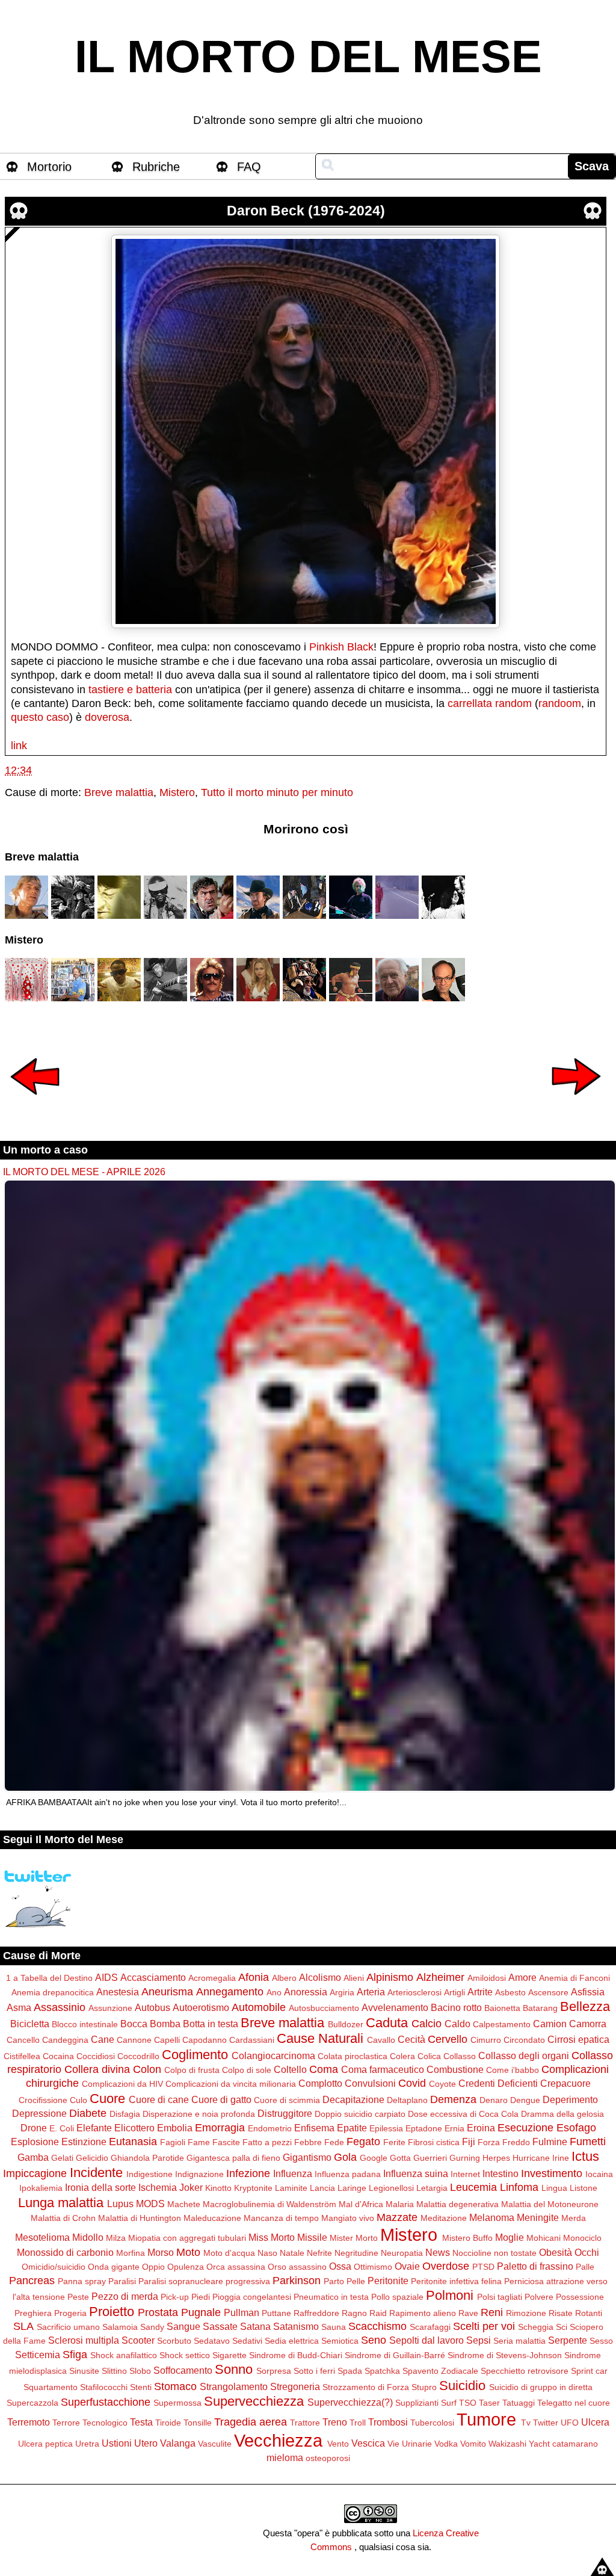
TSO (468, 2403)
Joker (191, 2187)
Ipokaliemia (41, 2188)
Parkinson (297, 2281)
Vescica (368, 2443)
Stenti (141, 2387)
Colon (147, 2069)
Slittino (114, 2371)
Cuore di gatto (221, 2099)
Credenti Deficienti (498, 2083)
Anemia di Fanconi (574, 1978)
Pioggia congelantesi (252, 2297)
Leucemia (473, 2187)
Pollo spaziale (397, 2297)
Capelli (167, 2040)
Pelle (356, 2281)
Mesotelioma (42, 2237)
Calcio (427, 2024)
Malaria (400, 2204)
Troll (358, 2423)
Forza (489, 2142)
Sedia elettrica (292, 2341)
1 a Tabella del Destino (49, 1978)
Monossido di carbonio (65, 2252)
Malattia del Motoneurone (550, 2204)
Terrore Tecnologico (90, 2423)
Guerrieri (430, 2158)
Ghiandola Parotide (147, 2158)
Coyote (442, 2084)
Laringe (352, 2188)
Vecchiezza (278, 2441)
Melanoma (492, 2217)
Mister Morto (354, 2238)
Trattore (305, 2423)
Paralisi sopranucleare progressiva (204, 2281)
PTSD (483, 2267)
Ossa (340, 2266)
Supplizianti (417, 2403)
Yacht (539, 2444)
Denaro (494, 2100)
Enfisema (314, 2128)
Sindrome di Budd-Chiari (296, 2355)
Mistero (177, 792)
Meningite (538, 2217)
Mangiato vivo (348, 2218)
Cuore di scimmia (287, 2100)
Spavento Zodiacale (440, 2371)
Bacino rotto (456, 2007)
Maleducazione (212, 2218)
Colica (429, 2056)
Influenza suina (416, 2173)
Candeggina (65, 2040)
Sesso (601, 2341)
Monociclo (582, 2238)
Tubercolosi (432, 2423)
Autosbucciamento (324, 2008)
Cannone (134, 2040)
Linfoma (519, 2187)
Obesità (556, 2252)
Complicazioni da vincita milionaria (231, 2084)
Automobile (259, 2007)
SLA (23, 2326)
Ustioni (117, 2443)
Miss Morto (272, 2237)
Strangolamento (234, 2386)
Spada (350, 2371)
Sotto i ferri (314, 2371)
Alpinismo (390, 1977)
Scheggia (536, 2327)
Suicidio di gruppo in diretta (541, 2387)
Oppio (153, 2267)
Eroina (481, 2128)
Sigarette (229, 2355)
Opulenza (186, 2267)
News (438, 2252)
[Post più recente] (35, 1103)
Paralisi (122, 2281)
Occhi (587, 2252)
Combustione (455, 2069)
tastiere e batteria (130, 690)
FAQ (249, 167)
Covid (412, 2083)
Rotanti (589, 2313)
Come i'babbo (513, 2070)
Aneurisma (167, 1992)
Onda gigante (114, 2267)
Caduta (387, 2023)
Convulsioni (370, 2083)
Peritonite (388, 2281)
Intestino (500, 2173)
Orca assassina (236, 2267)
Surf (449, 2403)
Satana (255, 2326)
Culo (79, 2100)
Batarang (540, 2008)
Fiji (469, 2142)
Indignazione (199, 2174)
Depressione (39, 2113)
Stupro (424, 2387)
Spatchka (382, 2371)
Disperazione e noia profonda (199, 2114)
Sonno (234, 2369)
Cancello (23, 2040)
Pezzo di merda (125, 2296)
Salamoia (120, 2327)
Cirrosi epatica (578, 2039)
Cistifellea (22, 2056)
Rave (468, 2313)
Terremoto (29, 2422)
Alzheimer (440, 1977)
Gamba (33, 2157)
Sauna (334, 2327)
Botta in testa (211, 2024)
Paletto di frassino (535, 2266)
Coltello (290, 2069)
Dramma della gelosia (562, 2114)
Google (374, 2158)
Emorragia (220, 2128)
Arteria (371, 1992)
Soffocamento (183, 2370)
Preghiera (33, 2313)
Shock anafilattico (124, 2355)
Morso (161, 2252)
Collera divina (97, 2069)
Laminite (291, 2188)
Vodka (446, 2444)
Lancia (322, 2188)
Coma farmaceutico (383, 2069)
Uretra (87, 2444)
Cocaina (58, 2056)
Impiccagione (35, 2173)
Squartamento (51, 2387)
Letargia (432, 2188)
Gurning (465, 2158)
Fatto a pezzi (267, 2142)
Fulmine (550, 2142)
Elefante (94, 2128)
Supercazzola (32, 2403)
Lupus (120, 2204)
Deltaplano (407, 2100)
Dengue (525, 2100)
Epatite (352, 2128)
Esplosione (35, 2142)
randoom (560, 703)
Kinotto (218, 2188)
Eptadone (424, 2128)
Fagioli (173, 2142)
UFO (570, 2423)
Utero (146, 2443)
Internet (465, 2174)
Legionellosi (391, 2188)
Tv (526, 2423)
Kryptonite (253, 2188)
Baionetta (502, 2008)
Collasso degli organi (524, 2056)
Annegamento (230, 1992)
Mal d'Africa (361, 2204)
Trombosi (388, 2422)
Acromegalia (212, 1978)
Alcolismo (320, 1977)
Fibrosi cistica (434, 2142)
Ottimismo (373, 2267)
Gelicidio (92, 2158)
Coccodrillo (138, 2056)
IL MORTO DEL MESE (308, 57)
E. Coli (62, 2128)
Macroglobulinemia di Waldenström (269, 2204)
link (19, 746)
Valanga (178, 2443)
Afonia (254, 1977)
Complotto (320, 2083)
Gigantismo (307, 2157)
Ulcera (595, 2422)
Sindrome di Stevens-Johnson (505, 2355)
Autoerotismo (201, 2007)
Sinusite (84, 2371)
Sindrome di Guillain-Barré (395, 2355)
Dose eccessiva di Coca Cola (463, 2114)
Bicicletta (30, 2024)
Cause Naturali (320, 2038)
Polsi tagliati (500, 2297)
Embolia (175, 2128)
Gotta (400, 2158)
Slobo (140, 2371)
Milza (116, 2238)
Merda (574, 2218)
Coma (324, 2069)
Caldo (457, 2024)
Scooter (138, 2340)
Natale (292, 2253)
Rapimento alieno (423, 2313)
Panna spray (82, 2281)
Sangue (183, 2326)
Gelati (62, 2158)
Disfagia (125, 2114)
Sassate (220, 2326)
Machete (184, 2204)
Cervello (448, 2039)
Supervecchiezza (254, 2401)
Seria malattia (519, 2341)
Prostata (158, 2312)
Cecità (411, 2039)
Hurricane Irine (541, 2158)
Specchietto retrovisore (525, 2371)
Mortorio (49, 167)
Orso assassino (297, 2267)
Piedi (201, 2297)
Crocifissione (43, 2100)
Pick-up (175, 2297)
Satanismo (296, 2326)
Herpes (496, 2158)
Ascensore (548, 1992)
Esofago (576, 2128)
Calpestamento (502, 2024)
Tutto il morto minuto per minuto (277, 792)
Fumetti (588, 2142)
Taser (489, 2403)
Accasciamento (153, 1977)
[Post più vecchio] (576, 1103)
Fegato (363, 2142)
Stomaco (175, 2386)
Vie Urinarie (410, 2444)
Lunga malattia (61, 2203)
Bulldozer (346, 2024)
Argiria (342, 1992)
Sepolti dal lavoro (427, 2340)
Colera (402, 2056)
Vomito (473, 2444)
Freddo (516, 2142)
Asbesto (510, 1992)
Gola (345, 2157)
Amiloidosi (487, 1978)
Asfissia (588, 1992)
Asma (19, 2007)
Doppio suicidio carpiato (360, 2114)
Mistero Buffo (467, 2238)
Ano (274, 1992)
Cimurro (486, 2040)
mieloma (285, 2457)
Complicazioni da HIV (122, 2084)
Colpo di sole (247, 2070)
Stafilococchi (104, 2387)
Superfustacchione (106, 2402)
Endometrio (270, 2128)
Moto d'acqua (229, 2253)
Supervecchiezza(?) (350, 2402)
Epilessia (386, 2128)
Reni (492, 2312)
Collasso (460, 2056)
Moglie (510, 2237)
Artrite (480, 1992)
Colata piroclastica (353, 2056)
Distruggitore (285, 2113)
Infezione (248, 2173)
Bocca (134, 2024)
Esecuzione (525, 2128)
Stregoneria (295, 2386)
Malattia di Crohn (63, 2218)
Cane (103, 2039)
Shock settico (185, 2355)
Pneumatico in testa (331, 2297)
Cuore (107, 2099)
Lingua (554, 2188)
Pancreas (32, 2281)
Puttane (276, 2313)
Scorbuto (174, 2341)
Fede (334, 2142)
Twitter (546, 2423)
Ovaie (407, 2266)
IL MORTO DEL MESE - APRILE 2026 (84, 1172)
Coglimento (195, 2055)
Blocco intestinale (85, 2024)
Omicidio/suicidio (54, 2267)
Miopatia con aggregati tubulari (187, 2238)
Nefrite (319, 2253)
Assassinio (60, 2007)
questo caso (40, 717)
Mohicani (544, 2238)
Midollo (88, 2237)
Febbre (308, 2142)
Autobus (152, 2007)
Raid (378, 2313)
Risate (561, 2313)
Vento (338, 2444)
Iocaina (599, 2174)
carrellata (470, 703)
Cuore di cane (159, 2099)
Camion (550, 2024)
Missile (312, 2237)
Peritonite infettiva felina (456, 2281)
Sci (562, 2327)
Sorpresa (274, 2371)
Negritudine (356, 2253)
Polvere (539, 2297)
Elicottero (134, 2128)
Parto (334, 2281)
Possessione (580, 2297)
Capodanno (205, 2040)
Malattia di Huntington (140, 2218)
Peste (78, 2297)
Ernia (454, 2128)
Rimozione (526, 2313)
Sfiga (75, 2355)
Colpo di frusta (192, 2070)
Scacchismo (377, 2326)
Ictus (585, 2156)
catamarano (575, 2444)
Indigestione (149, 2174)
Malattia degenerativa (457, 2204)
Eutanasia (133, 2142)
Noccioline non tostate (494, 2253)
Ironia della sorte (100, 2187)
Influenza (293, 2173)
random (513, 703)
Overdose (446, 2266)
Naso (267, 2253)
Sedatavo (212, 2341)
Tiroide (168, 2423)
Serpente (568, 2340)
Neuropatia (402, 2253)
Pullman (242, 2312)
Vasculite (215, 2444)
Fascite (226, 2142)
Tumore (486, 2420)
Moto (188, 2252)
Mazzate (397, 2217)
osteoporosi (328, 2458)
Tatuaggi (519, 2403)
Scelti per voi (484, 2326)
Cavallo (381, 2040)
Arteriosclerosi (414, 1992)
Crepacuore (565, 2083)
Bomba (165, 2024)
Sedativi (247, 2341)
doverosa (107, 717)
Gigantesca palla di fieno (233, 2158)
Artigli (454, 1992)
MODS (150, 2204)
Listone (584, 2188)
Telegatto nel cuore (574, 2403)
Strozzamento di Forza (366, 2387)
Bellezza (585, 2006)
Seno (374, 2340)
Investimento (552, 2173)
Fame (199, 2142)
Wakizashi (507, 2444)
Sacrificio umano (68, 2327)
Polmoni (450, 2295)
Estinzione (84, 2142)
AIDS (106, 1977)
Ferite (394, 2142)
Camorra (588, 2024)
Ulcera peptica (45, 2444)
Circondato (524, 2040)
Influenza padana (348, 2174)
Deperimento (570, 2099)
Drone (34, 2128)
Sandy (152, 2327)
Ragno (354, 2313)
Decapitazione (353, 2099)
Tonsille (198, 2423)
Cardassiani (252, 2040)
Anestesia (118, 1992)
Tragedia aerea (251, 2422)
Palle (585, 2267)
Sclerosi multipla (84, 2340)
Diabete (88, 2113)
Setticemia (38, 2355)
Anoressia (306, 1992)
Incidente (96, 2173)
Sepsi (479, 2340)
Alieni (354, 1978)
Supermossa (177, 2403)
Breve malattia (119, 792)
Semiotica (340, 2341)
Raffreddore (316, 2313)
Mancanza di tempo (281, 2218)
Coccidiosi (96, 2056)
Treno (335, 2422)
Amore (522, 1977)
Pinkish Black (341, 647)
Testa (141, 2422)
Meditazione (444, 2218)
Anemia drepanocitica (53, 1992)
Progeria (70, 2313)
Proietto (112, 2312)
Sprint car (589, 2371)
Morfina (131, 2253)
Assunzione (110, 2008)
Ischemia (158, 2187)
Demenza (453, 2099)
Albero (284, 1978)
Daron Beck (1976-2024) (306, 211)
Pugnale (201, 2312)
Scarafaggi (430, 2327)
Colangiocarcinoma (273, 2056)
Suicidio (462, 2386)
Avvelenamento (395, 2007)
